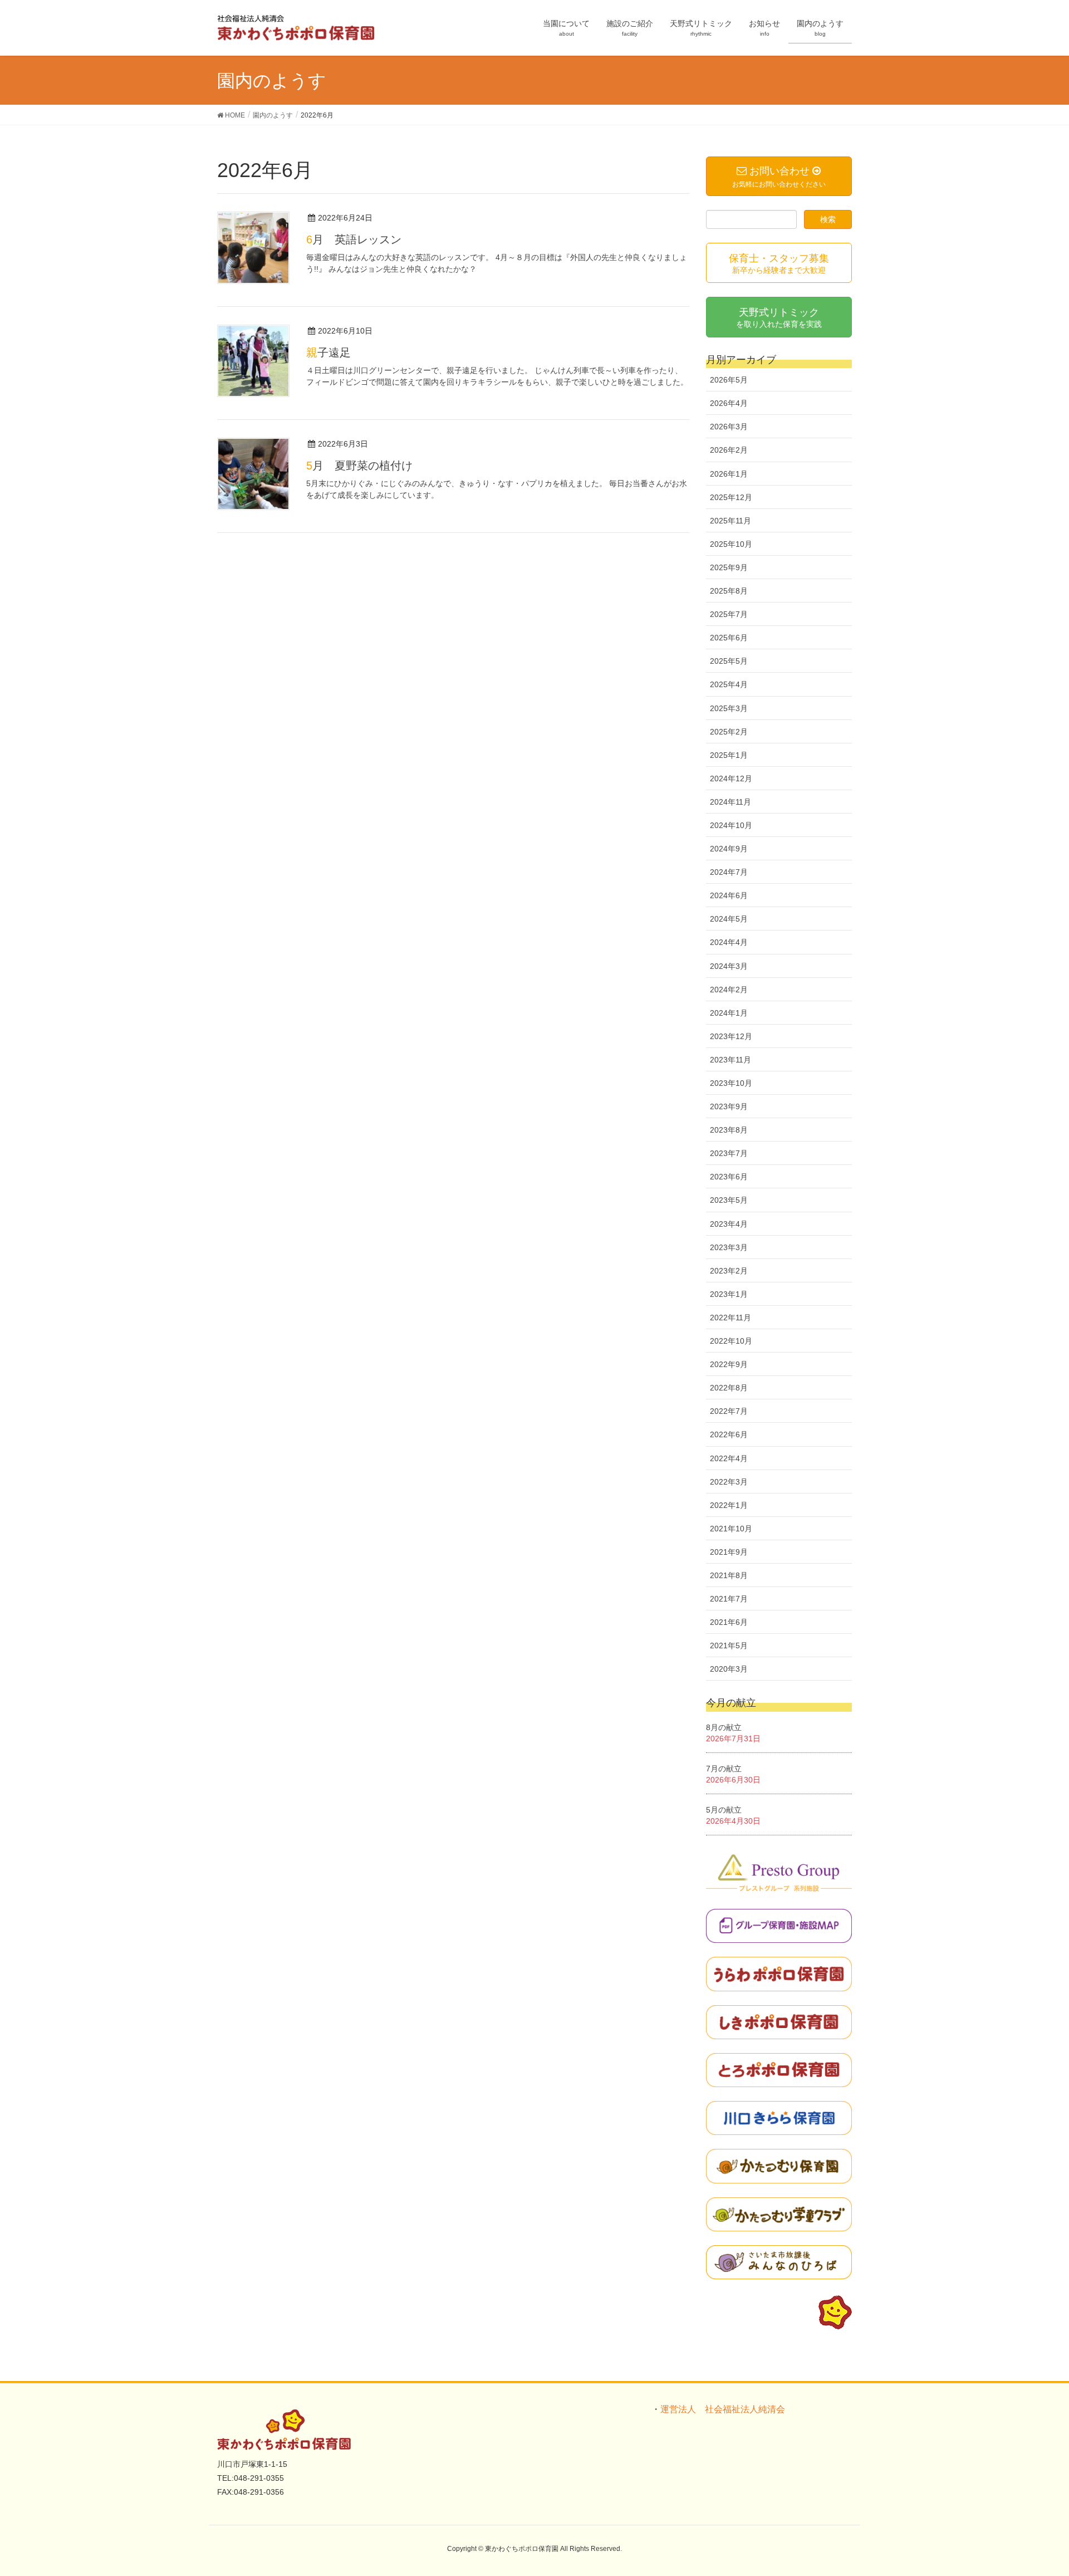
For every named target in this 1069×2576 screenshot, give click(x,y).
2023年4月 (729, 1224)
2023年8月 (729, 1130)
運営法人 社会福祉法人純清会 (723, 2409)
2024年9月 (729, 849)
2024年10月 (731, 825)
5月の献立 (724, 1810)
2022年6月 (729, 1434)
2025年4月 (729, 684)
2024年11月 (730, 802)
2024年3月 (729, 966)
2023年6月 (729, 1177)
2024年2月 (729, 990)
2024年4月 (729, 942)
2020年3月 (729, 1669)
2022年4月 (729, 1458)
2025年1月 (729, 755)
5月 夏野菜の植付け (359, 466)
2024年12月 (731, 778)
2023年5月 (729, 1200)
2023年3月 (729, 1247)
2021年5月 (729, 1645)
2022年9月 (729, 1364)
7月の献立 (724, 1769)
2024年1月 (729, 1013)
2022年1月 (729, 1505)
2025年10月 (731, 544)
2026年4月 (729, 403)
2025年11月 (730, 521)
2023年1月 (729, 1294)
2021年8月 (729, 1575)
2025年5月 (729, 661)
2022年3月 (729, 1482)
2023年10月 (731, 1083)
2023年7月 (729, 1153)
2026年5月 (729, 380)
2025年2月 (729, 732)
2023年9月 (729, 1106)
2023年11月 (730, 1060)
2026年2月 (729, 450)
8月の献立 (724, 1727)
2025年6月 (729, 638)
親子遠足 (328, 352)
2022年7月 (729, 1411)
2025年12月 (731, 497)
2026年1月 (729, 474)
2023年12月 (731, 1036)
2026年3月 (729, 427)
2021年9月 (729, 1552)
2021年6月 (729, 1622)
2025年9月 (729, 567)
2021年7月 (729, 1599)
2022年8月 (729, 1388)
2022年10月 (731, 1341)
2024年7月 (729, 872)
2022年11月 (730, 1318)
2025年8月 (729, 591)
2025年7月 (729, 614)
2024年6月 (729, 895)
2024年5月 (729, 919)
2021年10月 (731, 1529)
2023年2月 (729, 1271)
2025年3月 (729, 708)
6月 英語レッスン (354, 239)
